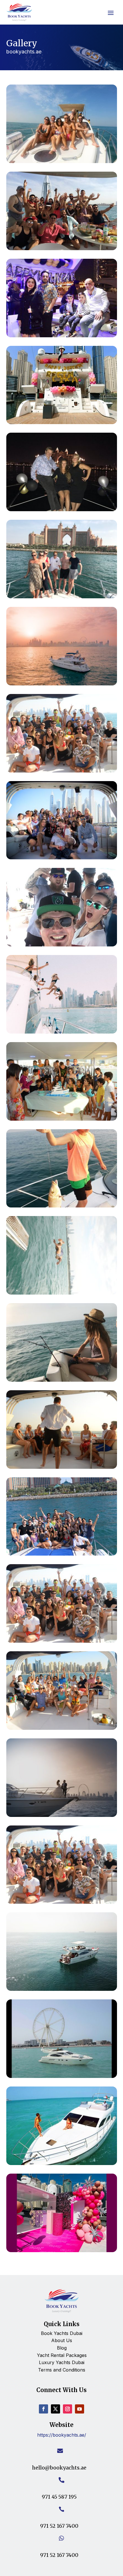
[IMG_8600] (62, 1032)
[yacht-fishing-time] (62, 1380)
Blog (62, 2348)
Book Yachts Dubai (62, 2333)
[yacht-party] (62, 1641)
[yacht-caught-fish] (62, 1206)
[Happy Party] (62, 857)
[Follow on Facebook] (43, 2409)
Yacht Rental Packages (62, 2355)
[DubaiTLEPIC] (62, 161)
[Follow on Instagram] (68, 2409)
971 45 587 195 (59, 2497)
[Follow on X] (55, 2409)
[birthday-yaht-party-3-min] (62, 2250)
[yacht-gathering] (62, 1467)
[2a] (62, 422)
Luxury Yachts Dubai (62, 2362)
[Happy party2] (62, 945)
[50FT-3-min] (62, 2076)
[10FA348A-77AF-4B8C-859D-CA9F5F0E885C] (62, 771)
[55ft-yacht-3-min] (62, 2163)
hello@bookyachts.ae (59, 2468)
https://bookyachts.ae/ (62, 2435)
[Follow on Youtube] (80, 2409)
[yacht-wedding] (62, 1815)
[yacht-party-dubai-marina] (62, 1728)
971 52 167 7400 (59, 2526)
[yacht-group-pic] (62, 1554)
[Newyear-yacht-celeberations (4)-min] (62, 335)
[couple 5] (62, 684)
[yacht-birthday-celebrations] (62, 1119)
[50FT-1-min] (62, 1989)
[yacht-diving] (62, 1293)
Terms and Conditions (62, 2370)
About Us (62, 2340)
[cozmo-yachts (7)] (62, 509)
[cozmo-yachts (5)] (62, 596)
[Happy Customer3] (62, 248)
